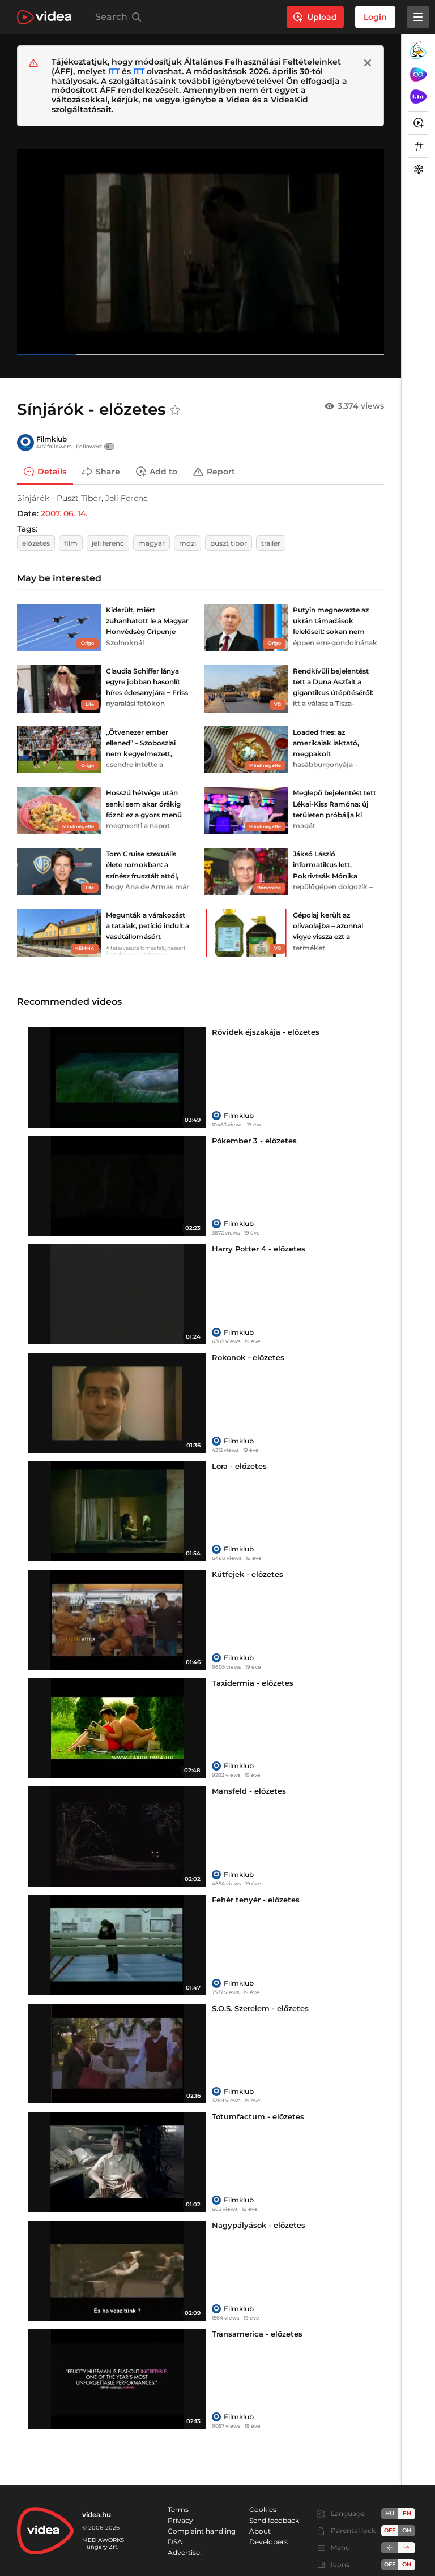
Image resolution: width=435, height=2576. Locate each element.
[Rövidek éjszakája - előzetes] (117, 1077)
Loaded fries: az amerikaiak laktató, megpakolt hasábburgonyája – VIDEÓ (326, 754)
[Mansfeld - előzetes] (117, 1836)
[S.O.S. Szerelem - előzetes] (117, 2054)
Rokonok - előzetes (248, 1357)
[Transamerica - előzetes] (117, 2379)
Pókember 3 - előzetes (254, 1141)
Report (221, 472)
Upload (322, 17)
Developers (268, 2542)
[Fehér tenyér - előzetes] (117, 1945)
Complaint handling (202, 2531)
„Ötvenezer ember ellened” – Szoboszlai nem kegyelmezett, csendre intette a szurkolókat (141, 754)
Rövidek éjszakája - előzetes (266, 1032)
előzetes (36, 543)
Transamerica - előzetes (257, 2334)
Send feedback (274, 2520)
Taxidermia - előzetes (253, 1683)
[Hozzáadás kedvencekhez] (175, 410)
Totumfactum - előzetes (258, 2116)
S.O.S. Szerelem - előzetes (260, 2008)
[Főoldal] (44, 17)
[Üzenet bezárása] (368, 63)
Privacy (180, 2520)
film (71, 543)
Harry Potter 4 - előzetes (259, 1249)
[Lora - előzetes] (117, 1512)
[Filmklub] (25, 443)
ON (407, 2530)
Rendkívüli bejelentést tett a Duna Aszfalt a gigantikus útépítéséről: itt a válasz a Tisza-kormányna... (333, 693)
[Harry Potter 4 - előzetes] (117, 1294)
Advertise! (185, 2553)
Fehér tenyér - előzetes (256, 1900)
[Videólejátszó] (201, 252)
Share (108, 472)
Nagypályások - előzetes (259, 2225)
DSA (175, 2542)
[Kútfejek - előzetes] (117, 1620)
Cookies (263, 2509)
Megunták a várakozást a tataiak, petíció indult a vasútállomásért (148, 926)
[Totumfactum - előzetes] (117, 2162)
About (260, 2531)
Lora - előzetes (239, 1466)
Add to (163, 472)
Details (52, 472)
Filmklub (52, 439)
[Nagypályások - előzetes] (117, 2271)
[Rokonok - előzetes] (117, 1403)
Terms (178, 2509)
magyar (152, 543)
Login (375, 17)
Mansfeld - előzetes (249, 1791)
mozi (187, 543)
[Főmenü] (418, 17)
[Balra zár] (390, 2548)
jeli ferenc (108, 543)
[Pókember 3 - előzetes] (117, 1186)
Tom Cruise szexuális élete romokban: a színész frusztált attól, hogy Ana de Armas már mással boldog (148, 876)
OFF (390, 2564)
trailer (271, 543)
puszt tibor (229, 543)
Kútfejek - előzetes (248, 1574)
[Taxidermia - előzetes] (117, 1728)
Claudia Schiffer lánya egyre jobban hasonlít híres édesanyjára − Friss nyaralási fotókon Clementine (147, 693)
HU (390, 2513)
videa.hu (97, 2515)
